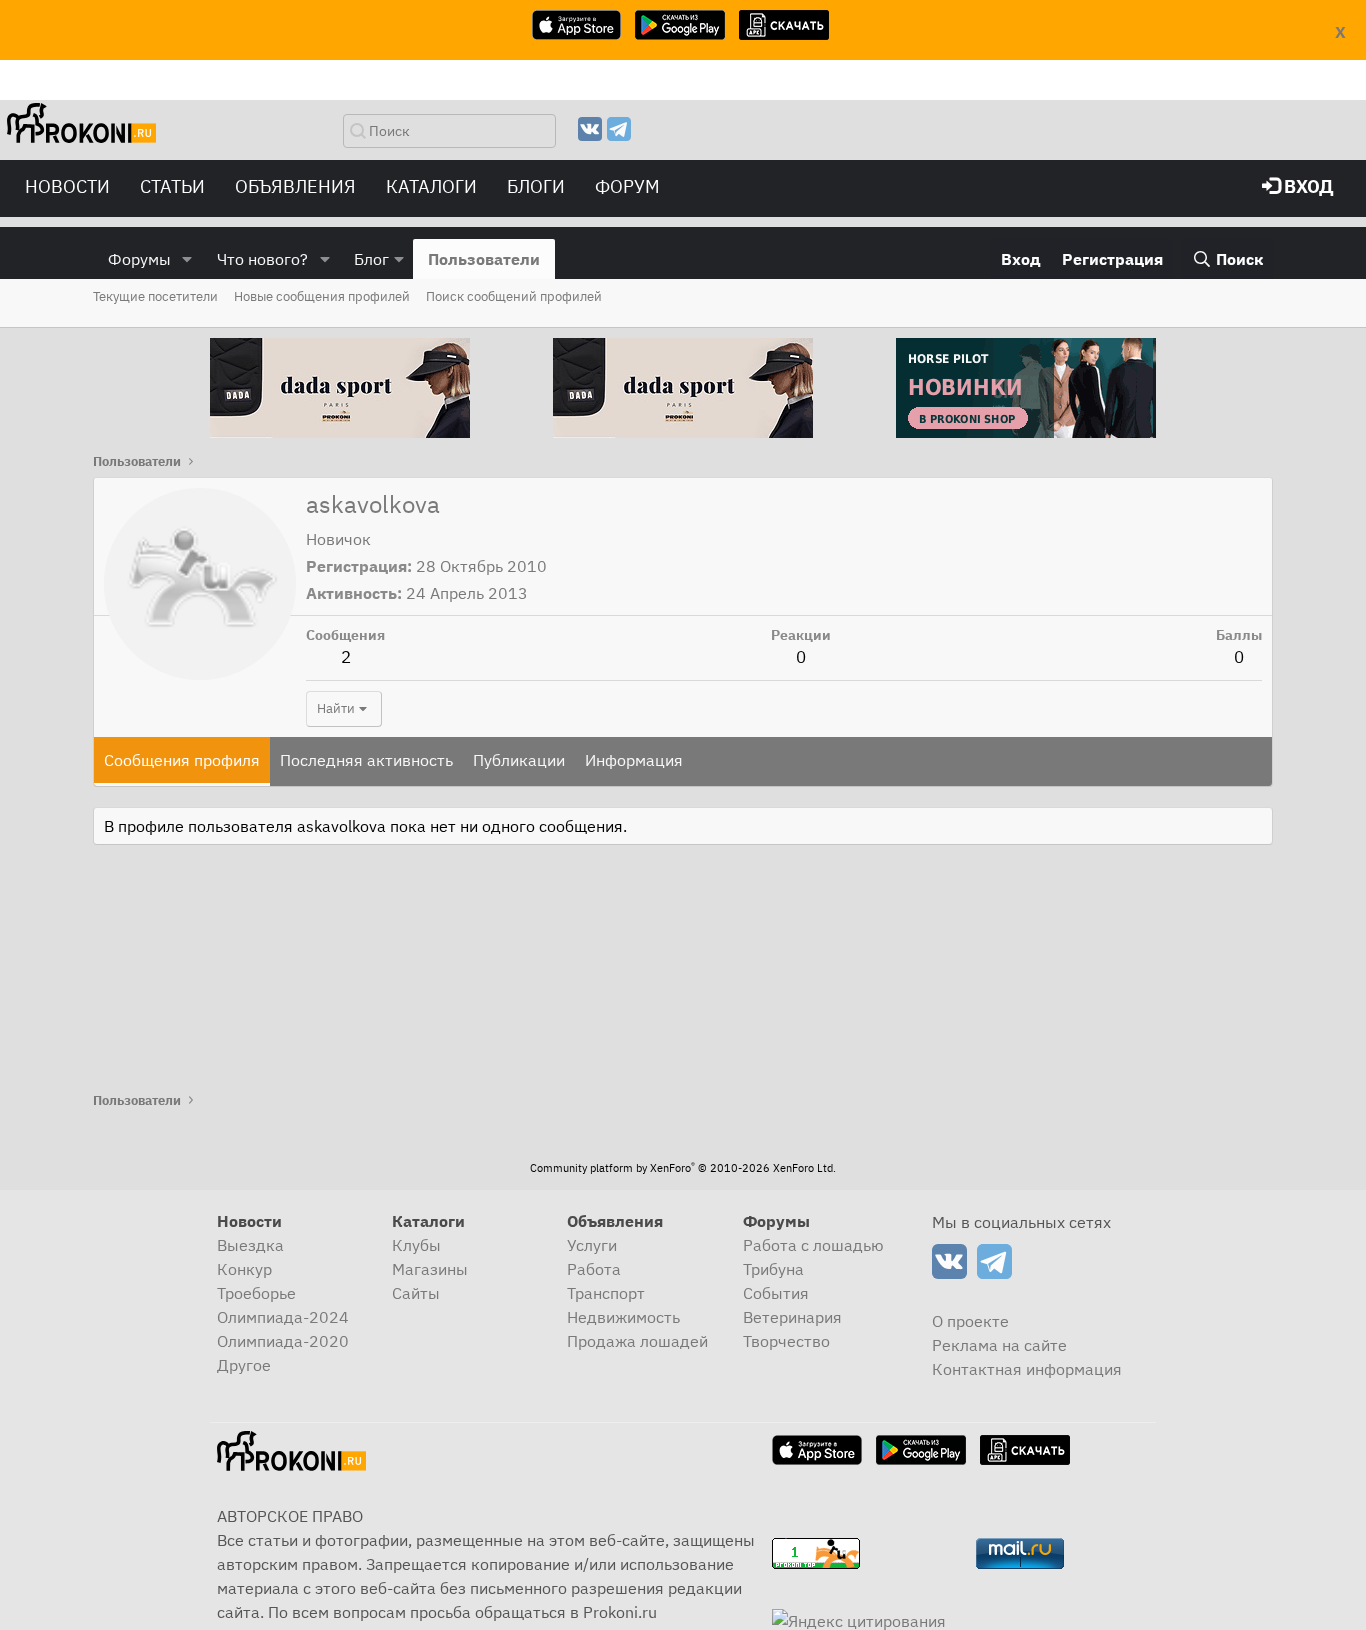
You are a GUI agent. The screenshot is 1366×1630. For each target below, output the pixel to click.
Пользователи (484, 259)
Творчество (786, 1341)
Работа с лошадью (813, 1245)
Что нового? (262, 259)
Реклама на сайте (999, 1345)
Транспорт (606, 1293)
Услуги (592, 1245)
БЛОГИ (536, 186)
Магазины (430, 1269)
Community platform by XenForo (683, 1168)
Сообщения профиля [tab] (182, 760)
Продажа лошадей (637, 1341)
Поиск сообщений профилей (514, 296)
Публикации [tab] (519, 760)
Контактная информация (1027, 1369)
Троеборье (256, 1293)
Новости (67, 186)
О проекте (970, 1321)
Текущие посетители (155, 296)
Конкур (244, 1269)
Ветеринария (792, 1317)
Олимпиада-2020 (283, 1341)
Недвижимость (623, 1317)
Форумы (139, 259)
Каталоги (431, 186)
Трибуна (773, 1269)
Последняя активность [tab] (366, 760)
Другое (244, 1365)
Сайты (416, 1293)
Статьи (172, 186)
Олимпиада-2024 (283, 1317)
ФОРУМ (627, 186)
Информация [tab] (634, 760)
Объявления (295, 186)
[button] (187, 259)
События (776, 1293)
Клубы (416, 1245)
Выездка (250, 1245)
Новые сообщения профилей (322, 296)
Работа (594, 1269)
